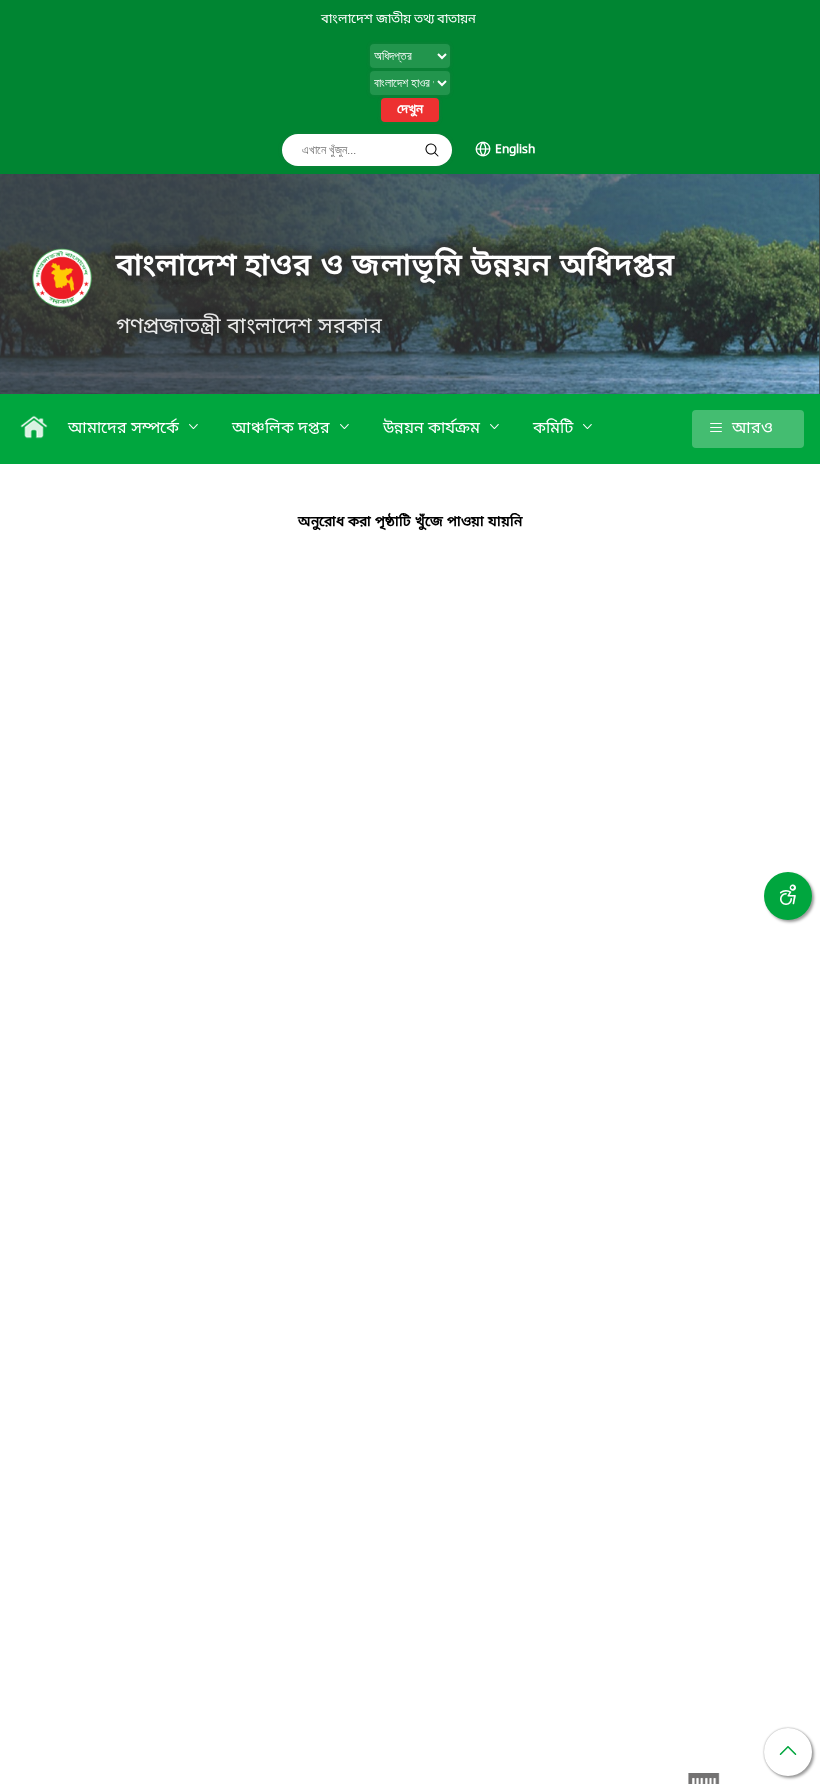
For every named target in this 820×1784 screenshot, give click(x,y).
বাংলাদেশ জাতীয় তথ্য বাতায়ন (398, 19)
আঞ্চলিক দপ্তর (283, 429)
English (515, 150)
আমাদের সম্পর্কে (125, 429)
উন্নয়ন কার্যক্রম (433, 429)
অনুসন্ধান (432, 150)
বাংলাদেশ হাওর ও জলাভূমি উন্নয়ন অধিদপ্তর (395, 267)
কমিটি (555, 429)
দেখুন (410, 110)
